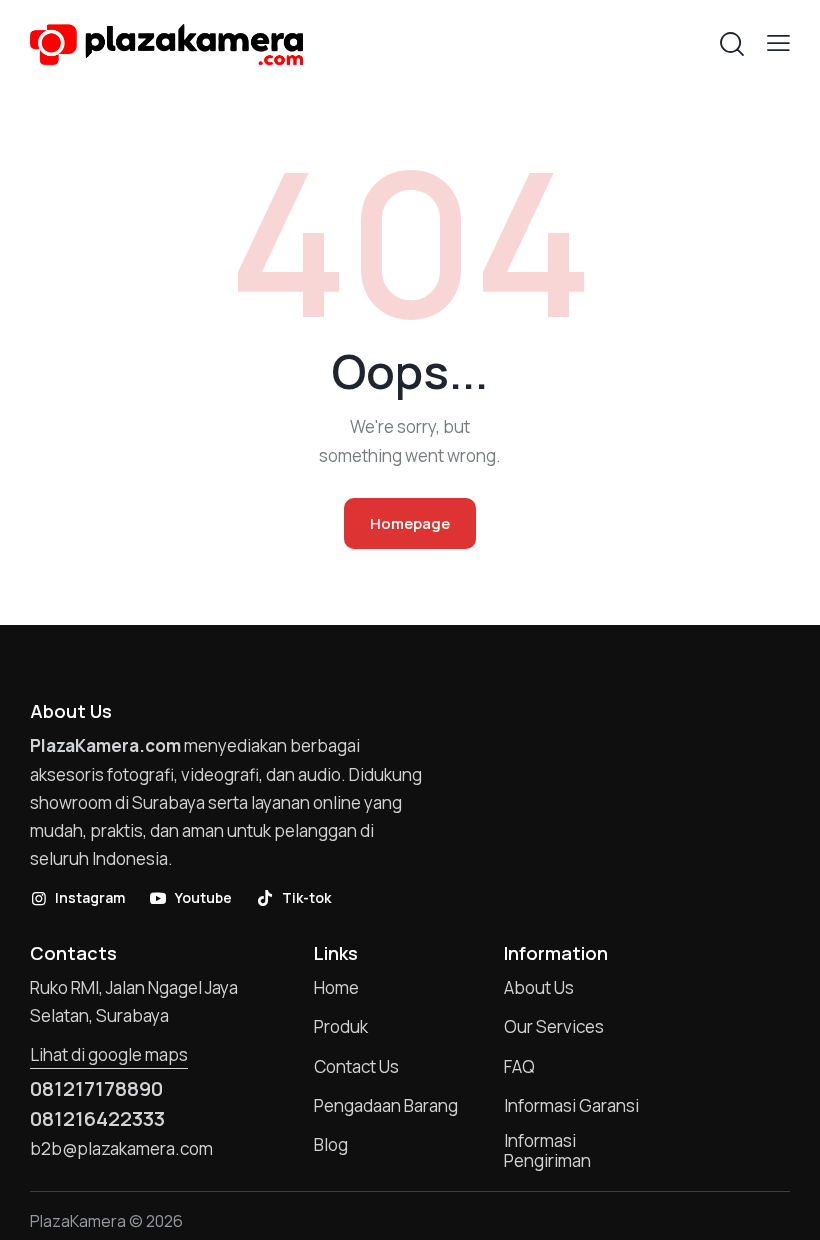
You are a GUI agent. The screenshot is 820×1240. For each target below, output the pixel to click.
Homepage (410, 523)
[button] (778, 42)
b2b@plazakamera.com (121, 1148)
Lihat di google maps (109, 1054)
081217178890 (96, 1089)
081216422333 (97, 1119)
